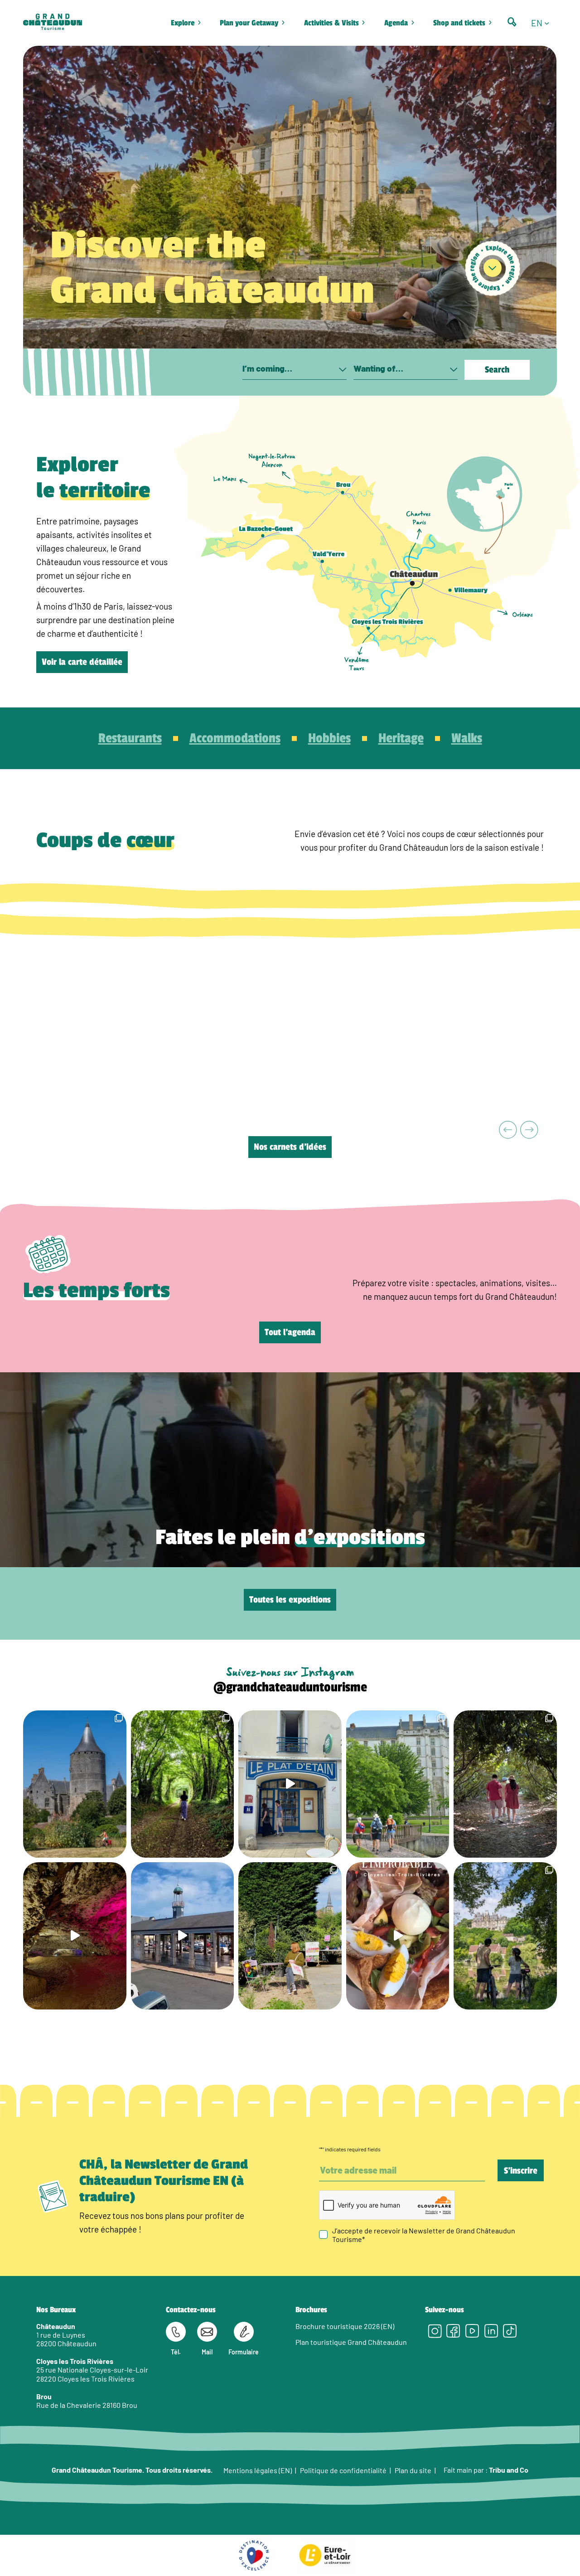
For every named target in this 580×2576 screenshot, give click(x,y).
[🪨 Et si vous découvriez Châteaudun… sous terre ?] (75, 1936)
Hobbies (329, 738)
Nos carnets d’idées (290, 1147)
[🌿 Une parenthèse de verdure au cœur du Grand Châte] (505, 1784)
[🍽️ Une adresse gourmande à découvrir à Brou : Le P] (290, 1784)
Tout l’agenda (290, 1332)
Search (497, 370)
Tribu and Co (509, 2470)
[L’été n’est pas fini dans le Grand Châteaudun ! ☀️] (290, 1936)
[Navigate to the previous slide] (508, 1131)
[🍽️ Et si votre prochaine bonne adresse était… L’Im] (398, 1936)
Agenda (396, 23)
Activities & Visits (331, 23)
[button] (544, 23)
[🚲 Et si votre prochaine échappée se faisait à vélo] (75, 1784)
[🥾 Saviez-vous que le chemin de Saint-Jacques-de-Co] (398, 1784)
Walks (467, 738)
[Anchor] (493, 268)
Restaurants (130, 738)
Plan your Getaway (249, 23)
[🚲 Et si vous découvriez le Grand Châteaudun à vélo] (505, 1936)
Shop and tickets (459, 23)
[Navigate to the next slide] (529, 1131)
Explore (183, 23)
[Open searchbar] (512, 22)
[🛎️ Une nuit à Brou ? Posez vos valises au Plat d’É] (183, 1936)
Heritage (401, 738)
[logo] (53, 23)
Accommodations (235, 738)
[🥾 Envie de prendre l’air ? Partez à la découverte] (183, 1784)
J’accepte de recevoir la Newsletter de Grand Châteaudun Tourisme (424, 2234)
